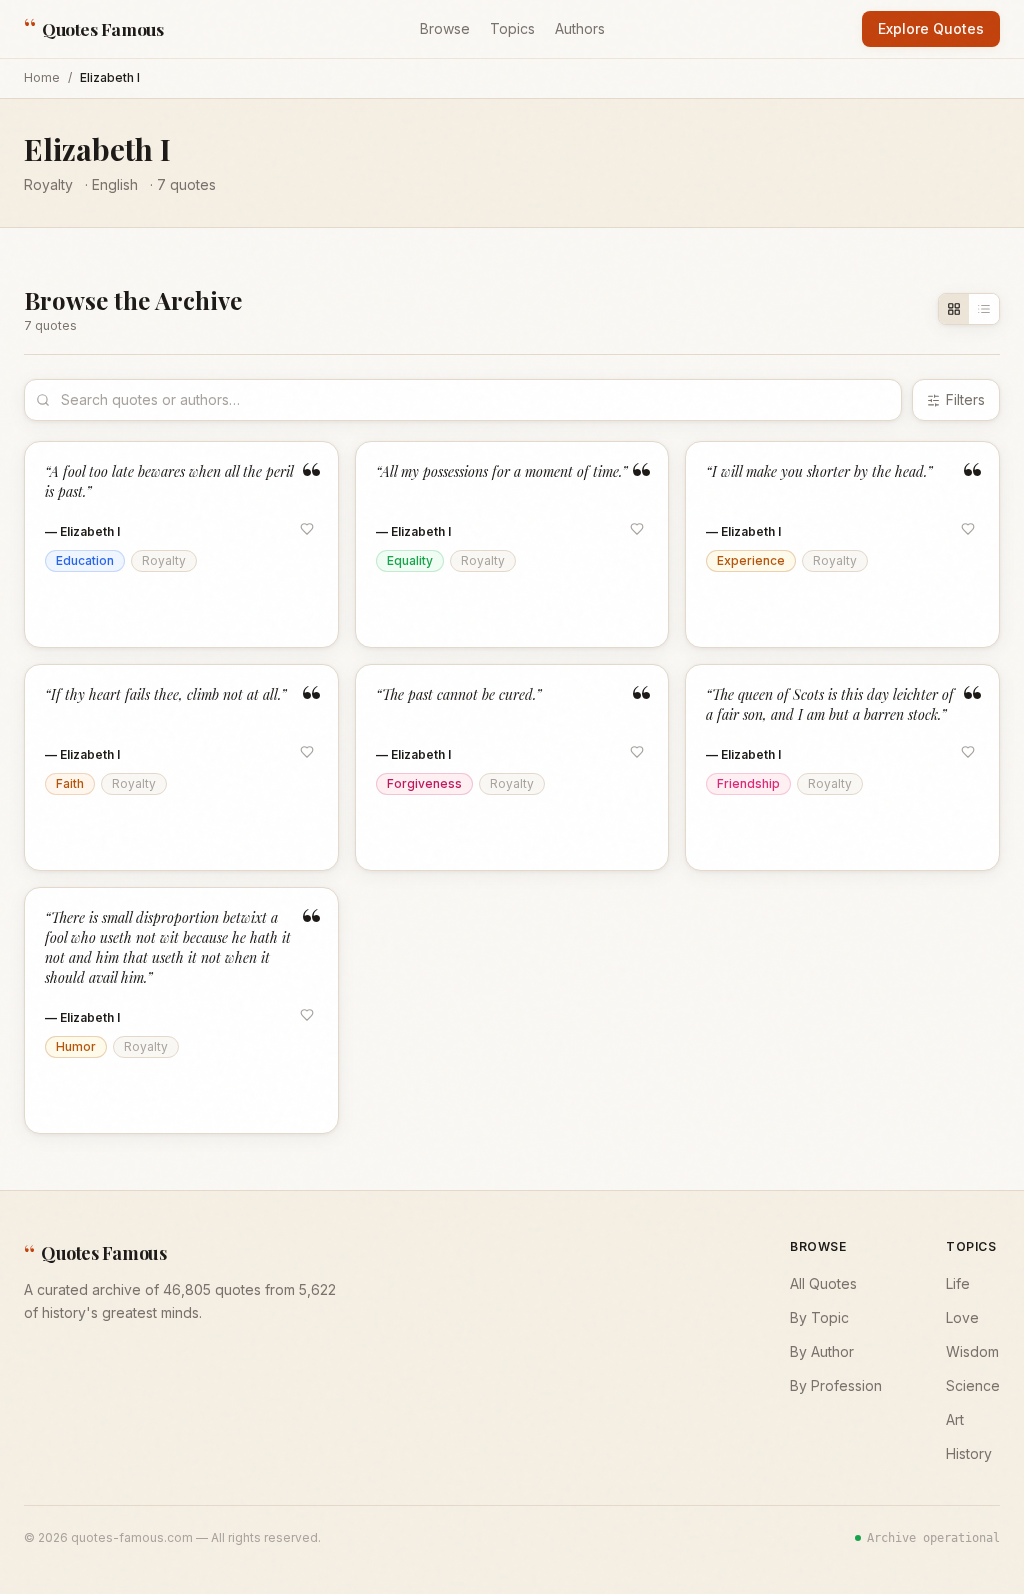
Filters (965, 399)
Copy (84, 612)
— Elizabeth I (82, 531)
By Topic (819, 1317)
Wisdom (972, 1351)
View (295, 612)
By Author (822, 1351)
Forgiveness (424, 783)
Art (955, 1419)
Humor (76, 1046)
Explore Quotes (931, 28)
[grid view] (954, 309)
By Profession (836, 1385)
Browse (445, 28)
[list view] (984, 309)
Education (85, 560)
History (969, 1453)
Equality (410, 560)
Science (973, 1385)
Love (962, 1317)
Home (42, 77)
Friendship (748, 783)
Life (958, 1283)
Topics (512, 28)
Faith (70, 783)
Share (152, 612)
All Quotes (823, 1283)
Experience (751, 560)
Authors (580, 28)
